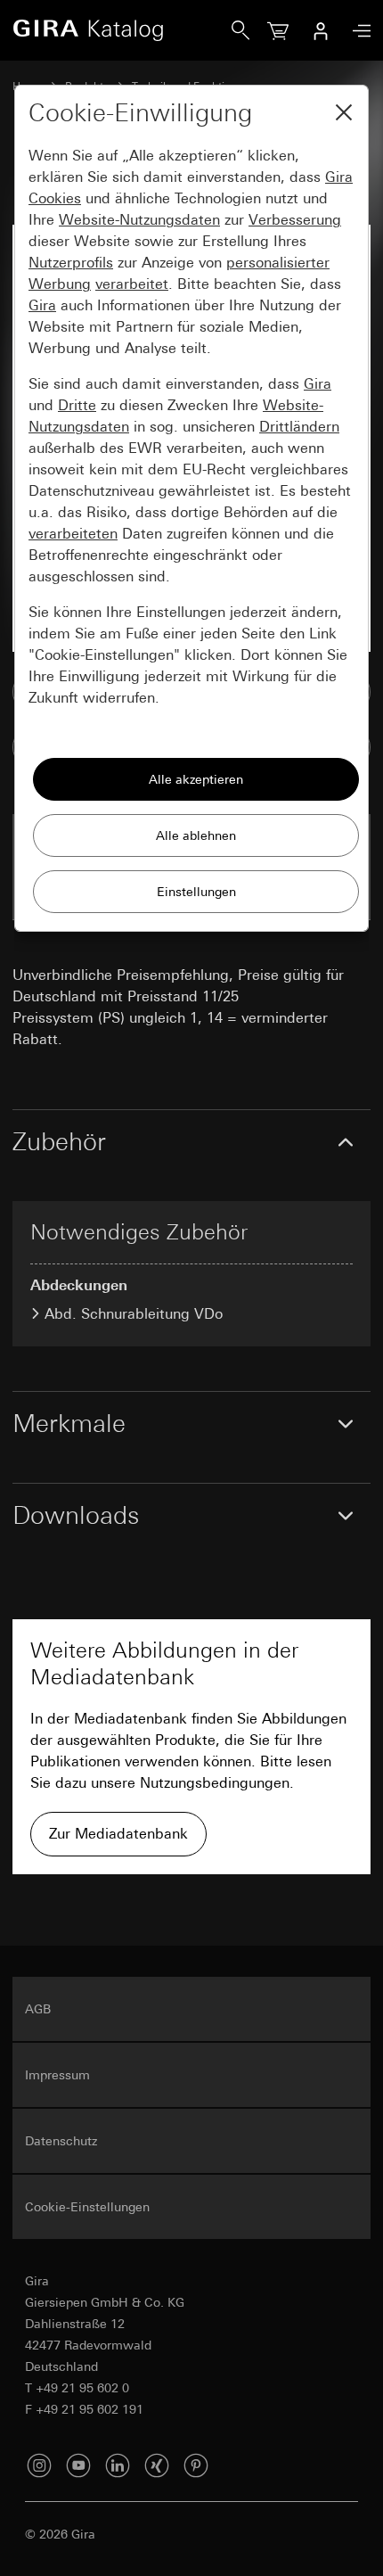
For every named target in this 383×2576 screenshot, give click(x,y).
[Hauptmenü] (357, 31)
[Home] (122, 30)
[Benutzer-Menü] (321, 30)
